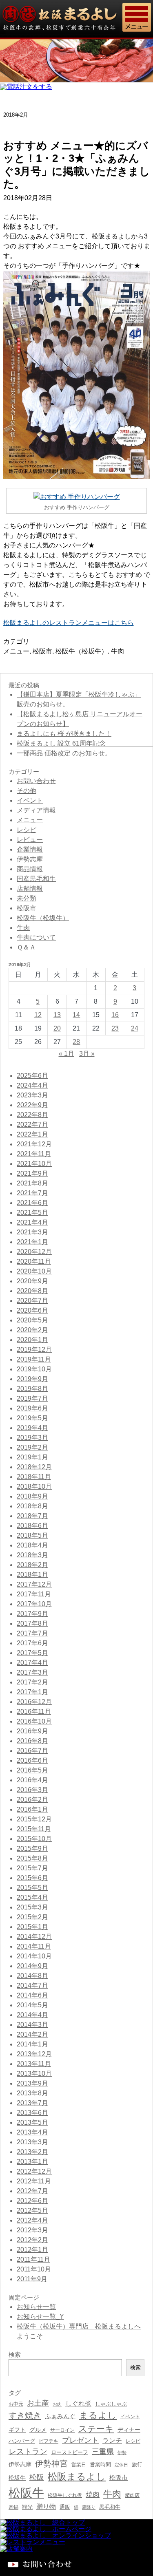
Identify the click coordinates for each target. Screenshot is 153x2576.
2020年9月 (32, 1281)
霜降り (89, 2507)
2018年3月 (32, 1555)
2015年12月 (34, 1819)
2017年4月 (32, 1663)
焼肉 (93, 2495)
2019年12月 (34, 1350)
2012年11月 (34, 2181)
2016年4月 (32, 1780)
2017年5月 (32, 1653)
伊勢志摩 (30, 859)
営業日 (79, 2465)
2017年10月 (34, 1604)
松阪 (37, 2477)
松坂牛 (17, 2478)
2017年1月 (32, 1692)
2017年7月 (32, 1633)
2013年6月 (32, 2113)
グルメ (38, 2430)
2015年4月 (32, 1897)
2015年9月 (32, 1849)
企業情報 (30, 849)
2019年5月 (32, 1418)
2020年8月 (32, 1291)
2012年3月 (32, 2230)
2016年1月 (32, 1809)
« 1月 (67, 1054)
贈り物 (46, 2506)
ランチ (112, 2440)
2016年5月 (32, 1770)
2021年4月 (32, 1222)
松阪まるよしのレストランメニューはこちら (69, 623)
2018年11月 (34, 1477)
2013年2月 (32, 2152)
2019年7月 (32, 1398)
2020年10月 (34, 1271)
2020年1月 (32, 1340)
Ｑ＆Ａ (26, 947)
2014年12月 (34, 1937)
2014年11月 (34, 1946)
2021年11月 (34, 1154)
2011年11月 (33, 2259)
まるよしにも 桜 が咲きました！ (64, 734)
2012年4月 (32, 2220)
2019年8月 (32, 1389)
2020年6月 (32, 1310)
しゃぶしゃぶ (111, 2404)
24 (135, 1028)
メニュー (16, 651)
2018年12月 (34, 1467)
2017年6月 (32, 1643)
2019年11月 (34, 1359)
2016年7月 (32, 1751)
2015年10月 (34, 1839)
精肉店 (132, 2495)
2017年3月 (32, 1672)
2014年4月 (32, 2015)
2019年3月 (32, 1438)
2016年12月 (34, 1702)
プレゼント (80, 2440)
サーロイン (62, 2430)
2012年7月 (32, 2191)
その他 (27, 791)
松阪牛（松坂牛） (82, 651)
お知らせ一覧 (36, 2307)
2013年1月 (32, 2162)
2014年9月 (32, 1966)
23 (115, 1028)
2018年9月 (32, 1496)
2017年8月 (32, 1624)
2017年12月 (34, 1584)
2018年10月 (34, 1487)
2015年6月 (32, 1878)
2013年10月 (34, 2074)
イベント (30, 800)
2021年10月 (34, 1164)
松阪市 (42, 651)
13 (57, 1015)
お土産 (38, 2403)
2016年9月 (32, 1731)
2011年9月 (32, 2279)
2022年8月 (32, 1115)
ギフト (17, 2430)
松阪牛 (26, 2493)
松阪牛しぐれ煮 (65, 2495)
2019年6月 (32, 1408)
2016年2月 (32, 1800)
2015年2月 (32, 1917)
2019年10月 (34, 1369)
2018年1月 (32, 1575)
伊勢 (122, 2452)
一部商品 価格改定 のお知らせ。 (64, 753)
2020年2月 (32, 1330)
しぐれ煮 (78, 2403)
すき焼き (25, 2415)
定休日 (121, 2465)
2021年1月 (32, 1242)
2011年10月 (34, 2269)
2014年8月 (32, 1976)
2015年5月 (32, 1888)
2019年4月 (32, 1428)
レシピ (27, 830)
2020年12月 (34, 1252)
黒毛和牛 (110, 2507)
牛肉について (36, 937)
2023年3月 (32, 1095)
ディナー (129, 2430)
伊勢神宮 (51, 2463)
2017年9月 (32, 1614)
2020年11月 (34, 1262)
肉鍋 (13, 2507)
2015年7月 (32, 1868)
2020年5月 (32, 1320)
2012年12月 (34, 2171)
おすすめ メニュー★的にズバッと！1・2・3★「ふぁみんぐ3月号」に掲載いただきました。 (77, 165)
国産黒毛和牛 (36, 879)
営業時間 (100, 2465)
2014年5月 (32, 2005)
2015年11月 (34, 1829)
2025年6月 (32, 1076)
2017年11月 (34, 1594)
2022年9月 (32, 1105)
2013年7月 (32, 2103)
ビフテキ (49, 2441)
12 (38, 1015)
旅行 (137, 2465)
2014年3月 (32, 2025)
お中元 (16, 2404)
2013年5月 (32, 2122)
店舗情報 (30, 888)
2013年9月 (32, 2083)
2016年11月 (34, 1712)
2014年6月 (32, 1995)
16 (115, 1015)
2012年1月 (32, 2250)
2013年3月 (32, 2142)
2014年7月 (32, 1986)
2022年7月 (32, 1125)
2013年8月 (32, 2093)
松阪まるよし (77, 2477)
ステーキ (96, 2429)
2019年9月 (32, 1379)
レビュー (30, 840)
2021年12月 (34, 1144)
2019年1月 (32, 1457)
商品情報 (30, 869)
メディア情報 (36, 810)
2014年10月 (34, 1956)
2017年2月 (32, 1682)
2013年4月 (32, 2132)
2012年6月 (32, 2201)
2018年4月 (32, 1545)
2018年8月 (32, 1506)
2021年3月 (32, 1232)
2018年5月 (32, 1535)
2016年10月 (34, 1721)
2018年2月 (32, 1565)
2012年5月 (32, 2211)
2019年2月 (32, 1447)
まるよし (98, 2415)
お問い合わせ (36, 781)
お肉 (57, 2404)
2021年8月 (32, 1183)
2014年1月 (32, 2044)
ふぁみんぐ (60, 2416)
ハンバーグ (22, 2441)
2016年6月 (32, 1760)
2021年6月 (32, 1203)
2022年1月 (32, 1134)
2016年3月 (32, 1790)
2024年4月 (32, 1085)
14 (76, 1015)
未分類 (27, 898)
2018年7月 (32, 1516)
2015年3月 (32, 1907)
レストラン (28, 2451)
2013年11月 (34, 2064)
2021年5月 (32, 1213)
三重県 (103, 2452)
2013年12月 (34, 2054)
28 (76, 1042)
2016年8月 (32, 1741)
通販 (65, 2507)
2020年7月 (32, 1301)
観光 (27, 2507)
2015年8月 (32, 1858)
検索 (135, 2367)
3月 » (87, 1054)
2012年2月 (32, 2240)
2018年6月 (32, 1526)
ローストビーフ (70, 2452)
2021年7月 (32, 1193)
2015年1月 (32, 1927)
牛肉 (118, 651)
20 (57, 1028)
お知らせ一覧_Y (40, 2317)
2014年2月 (32, 2034)
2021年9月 (32, 1173)
